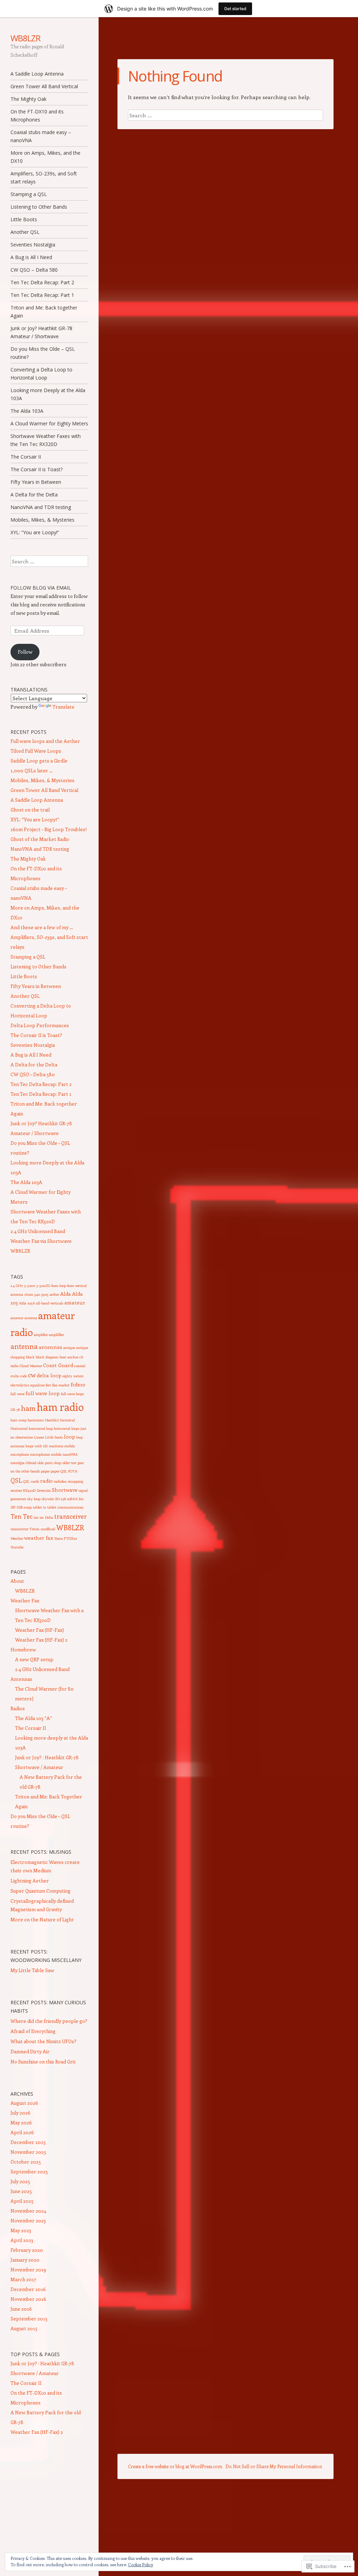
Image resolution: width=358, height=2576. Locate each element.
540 (37, 1294)
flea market (61, 1385)
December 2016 (28, 2289)
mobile (56, 1454)
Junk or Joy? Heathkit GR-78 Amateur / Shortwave (41, 332)
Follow (25, 652)
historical (67, 1420)
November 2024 (28, 2211)
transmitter (19, 1529)
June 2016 (21, 2309)
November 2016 (28, 2299)
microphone (20, 1454)
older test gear (73, 1463)
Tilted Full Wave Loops (36, 751)
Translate (63, 707)
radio (46, 1481)
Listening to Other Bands (39, 207)
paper (45, 1471)
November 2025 (28, 2152)
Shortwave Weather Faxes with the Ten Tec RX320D (46, 440)
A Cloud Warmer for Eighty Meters (49, 423)
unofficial (48, 1529)
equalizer (38, 1385)
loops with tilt (37, 1446)
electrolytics (20, 1385)
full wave (17, 1394)
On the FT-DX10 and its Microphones (37, 116)
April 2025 (22, 2201)
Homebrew (23, 1649)
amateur (75, 1302)
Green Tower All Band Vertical (44, 86)
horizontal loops (67, 1428)
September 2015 (29, 2319)
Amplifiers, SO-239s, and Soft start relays (44, 177)
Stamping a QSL (29, 194)
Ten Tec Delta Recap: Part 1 (42, 295)
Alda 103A (27, 1303)
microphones (40, 1454)
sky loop (34, 1499)
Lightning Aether (30, 1881)
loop (70, 1436)
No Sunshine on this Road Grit (43, 2062)
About (17, 1581)
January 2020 (25, 2260)
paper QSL (59, 1471)
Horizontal (19, 1428)
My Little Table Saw (32, 1970)
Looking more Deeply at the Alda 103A (48, 394)
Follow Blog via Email (41, 588)
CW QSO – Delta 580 (34, 270)
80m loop (59, 1286)
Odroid (31, 1463)
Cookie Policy (141, 2564)
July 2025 (20, 2181)
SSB (20, 1507)
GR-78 (15, 1409)
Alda (66, 1294)
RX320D (29, 1490)
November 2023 (28, 2220)
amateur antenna (24, 1318)
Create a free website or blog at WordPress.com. (176, 2466)
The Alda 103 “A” (34, 1718)
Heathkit (52, 1420)
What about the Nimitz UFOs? (44, 2041)
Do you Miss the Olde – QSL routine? (43, 353)
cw (32, 1375)
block (30, 1357)
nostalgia (17, 1463)
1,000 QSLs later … (32, 770)
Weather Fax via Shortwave (41, 1241)
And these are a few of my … (42, 927)
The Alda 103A (27, 411)
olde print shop (49, 1463)
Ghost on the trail (30, 810)
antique (69, 1348)
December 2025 (28, 2142)
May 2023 (21, 2230)
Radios (18, 1708)
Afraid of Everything (33, 2031)
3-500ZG (43, 1286)
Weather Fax (25, 1600)
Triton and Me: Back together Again (44, 312)
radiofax (60, 1481)
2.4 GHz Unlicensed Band (38, 1231)
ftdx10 (78, 1384)
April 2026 (22, 2132)
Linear (39, 1437)
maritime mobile (62, 1446)
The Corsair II (26, 457)
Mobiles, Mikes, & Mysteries (42, 520)
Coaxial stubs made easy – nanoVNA (41, 136)
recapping (76, 1481)
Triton (34, 1529)
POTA (73, 1471)
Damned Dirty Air (30, 2051)
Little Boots (24, 219)
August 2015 (24, 2328)
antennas (51, 1347)
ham (28, 1408)
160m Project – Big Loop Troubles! (49, 829)
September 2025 (29, 2171)
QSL (16, 1480)
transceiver (70, 1516)
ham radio (60, 1407)
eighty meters (73, 1376)
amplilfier (56, 1335)
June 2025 (21, 2191)
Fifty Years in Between (36, 482)
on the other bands (25, 1471)
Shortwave (65, 1490)
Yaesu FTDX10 (66, 1538)
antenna (24, 1346)
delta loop (49, 1375)
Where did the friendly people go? (49, 2021)
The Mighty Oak (28, 99)
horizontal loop (41, 1428)
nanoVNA (70, 1454)
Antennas (21, 1679)
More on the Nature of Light (42, 1919)
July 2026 (20, 2113)
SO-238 (60, 1499)
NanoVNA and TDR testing (41, 507)
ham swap (19, 1420)
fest (48, 1385)
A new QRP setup (34, 1659)
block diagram (47, 1357)
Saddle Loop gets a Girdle (39, 761)
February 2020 (27, 2250)
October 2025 (26, 2162)
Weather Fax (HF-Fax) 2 (41, 1640)
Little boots (54, 1437)
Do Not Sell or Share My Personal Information (274, 2466)
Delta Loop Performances (40, 1025)
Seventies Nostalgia (33, 245)
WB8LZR (26, 38)
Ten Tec (22, 1516)
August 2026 (24, 2103)
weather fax (39, 1538)
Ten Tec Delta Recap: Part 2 (42, 282)
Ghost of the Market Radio (40, 839)
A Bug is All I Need (31, 257)
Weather (17, 1538)
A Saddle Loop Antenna (37, 74)
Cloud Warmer (31, 1366)
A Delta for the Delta (34, 495)
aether (54, 1294)
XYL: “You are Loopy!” (35, 532)
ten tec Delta (43, 1517)
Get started (235, 9)
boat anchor (69, 1357)
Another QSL (25, 232)
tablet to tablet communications (58, 1507)
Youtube (17, 1547)
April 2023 (22, 2240)
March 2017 (23, 2279)
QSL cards (31, 1481)
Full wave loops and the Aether (45, 741)
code (23, 1376)
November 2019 (28, 2269)
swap (28, 1507)
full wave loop (43, 1393)
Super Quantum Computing (41, 1891)
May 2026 (21, 2122)
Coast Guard (58, 1365)
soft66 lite (75, 1499)
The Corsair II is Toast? (37, 469)
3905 (45, 1294)
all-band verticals (50, 1303)
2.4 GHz (17, 1286)
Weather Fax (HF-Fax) (40, 1630)
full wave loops (72, 1394)
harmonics (36, 1420)
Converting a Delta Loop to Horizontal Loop (41, 374)
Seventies (44, 1490)
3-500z (30, 1286)
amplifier (41, 1335)
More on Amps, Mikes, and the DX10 (45, 157)
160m (29, 1294)
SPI (13, 1507)
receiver (16, 1490)
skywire (48, 1499)
